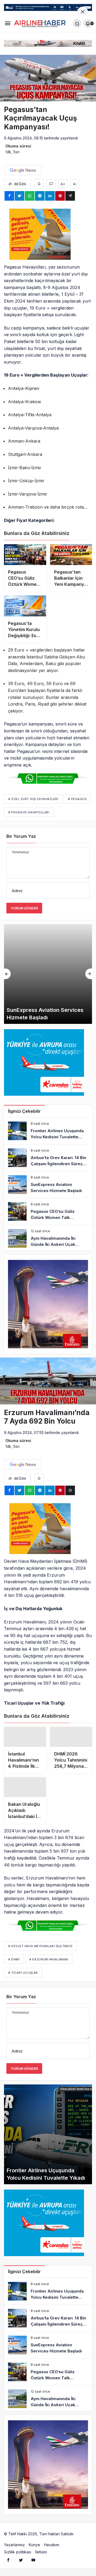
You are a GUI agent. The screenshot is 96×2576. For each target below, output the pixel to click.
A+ (63, 184)
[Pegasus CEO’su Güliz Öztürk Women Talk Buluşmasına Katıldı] (48, 1211)
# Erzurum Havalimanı (49, 1961)
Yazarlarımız (14, 2547)
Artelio (81, 2536)
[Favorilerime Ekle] (39, 184)
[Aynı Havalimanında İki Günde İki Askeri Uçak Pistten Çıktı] (48, 1238)
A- (75, 184)
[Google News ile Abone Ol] (23, 170)
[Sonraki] (89, 974)
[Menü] (8, 23)
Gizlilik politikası (18, 2554)
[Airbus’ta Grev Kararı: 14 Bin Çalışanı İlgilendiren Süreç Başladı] (48, 1158)
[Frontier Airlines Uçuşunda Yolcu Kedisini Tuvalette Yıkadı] (48, 1131)
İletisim (41, 2554)
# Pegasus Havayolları (29, 812)
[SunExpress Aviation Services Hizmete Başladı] (48, 974)
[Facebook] (8, 2562)
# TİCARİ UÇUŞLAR (23, 1975)
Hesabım (52, 2547)
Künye (34, 2547)
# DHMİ (14, 1961)
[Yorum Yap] (51, 184)
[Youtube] (33, 2562)
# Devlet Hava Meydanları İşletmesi (40, 1948)
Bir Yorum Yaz (21, 836)
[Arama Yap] (77, 23)
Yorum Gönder (24, 908)
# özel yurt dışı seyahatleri (33, 799)
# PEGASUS (77, 799)
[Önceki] (7, 974)
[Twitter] (21, 2562)
